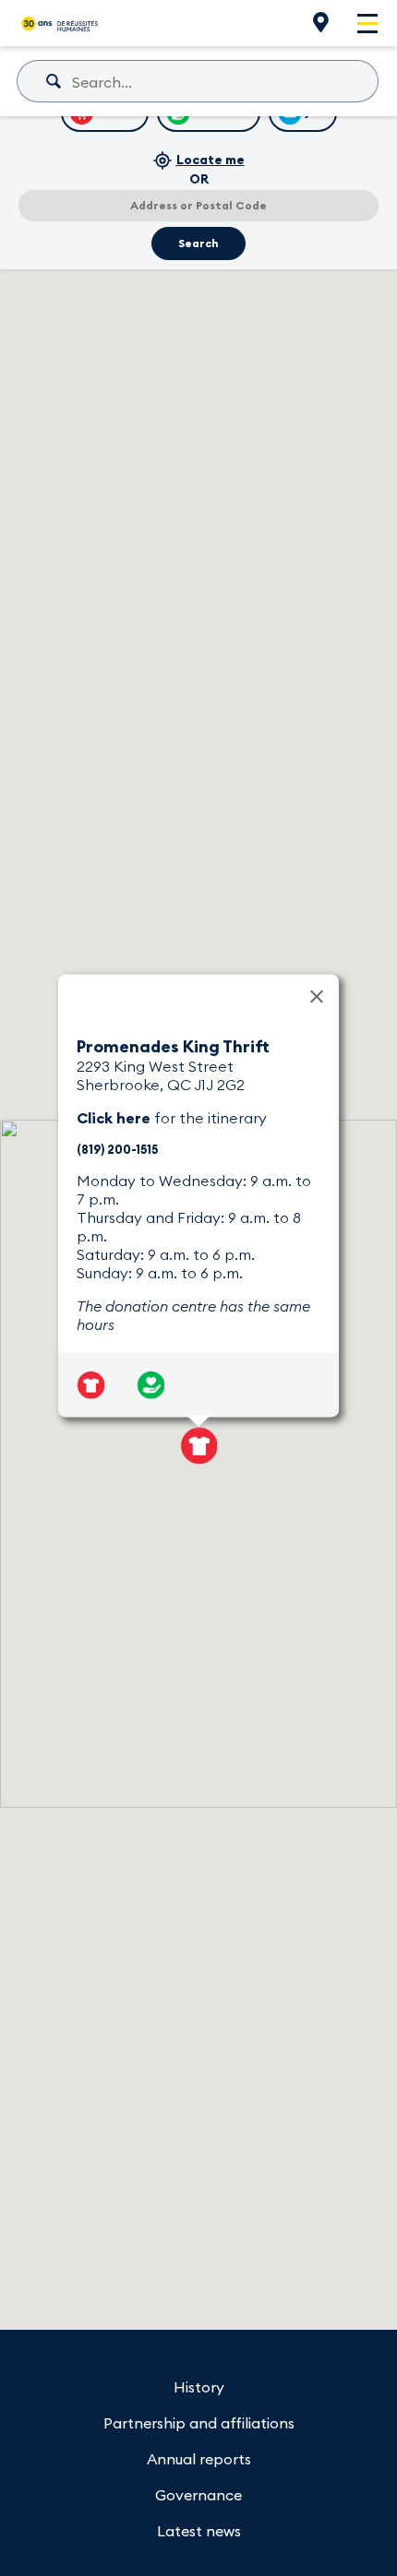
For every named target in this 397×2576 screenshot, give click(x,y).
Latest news (199, 2531)
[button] (198, 1445)
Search (198, 243)
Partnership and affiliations (199, 2423)
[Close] (317, 997)
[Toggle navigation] (367, 24)
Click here (114, 1118)
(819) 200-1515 (117, 1149)
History (199, 2387)
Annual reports (199, 2459)
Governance (198, 2495)
